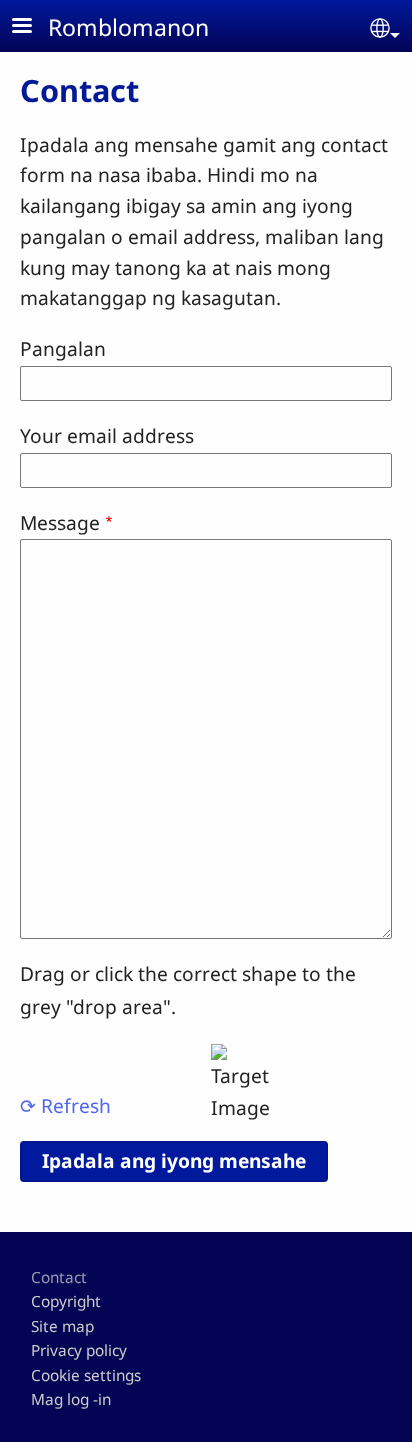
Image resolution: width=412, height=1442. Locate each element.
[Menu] (34, 27)
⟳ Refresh (65, 1105)
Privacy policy (79, 1350)
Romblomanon (128, 27)
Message (60, 522)
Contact (59, 1277)
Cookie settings (86, 1375)
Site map (62, 1326)
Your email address (107, 435)
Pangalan (63, 348)
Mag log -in (71, 1399)
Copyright (66, 1301)
